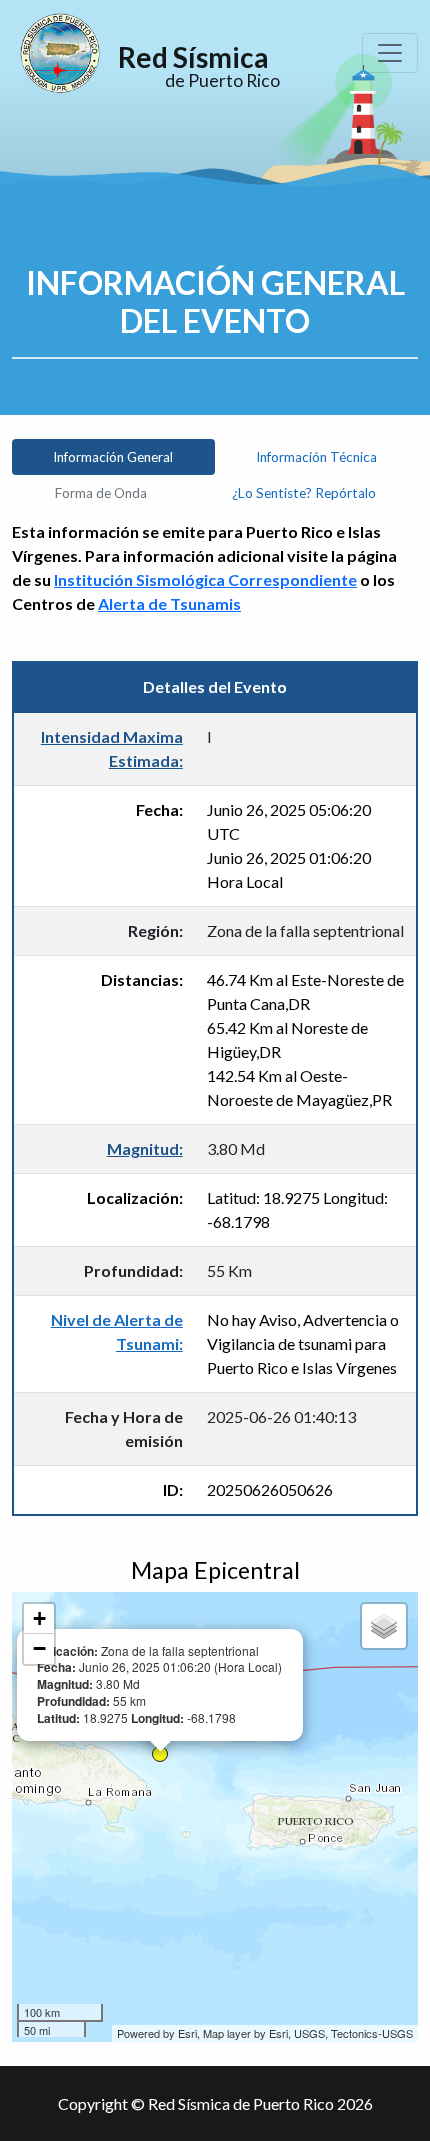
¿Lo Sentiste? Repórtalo (304, 493)
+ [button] (39, 1618)
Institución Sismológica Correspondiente (205, 579)
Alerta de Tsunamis (169, 603)
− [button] (39, 1648)
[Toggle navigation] (390, 53)
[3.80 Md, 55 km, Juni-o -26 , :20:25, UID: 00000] (160, 1754)
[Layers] (384, 1626)
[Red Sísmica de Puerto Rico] (60, 53)
